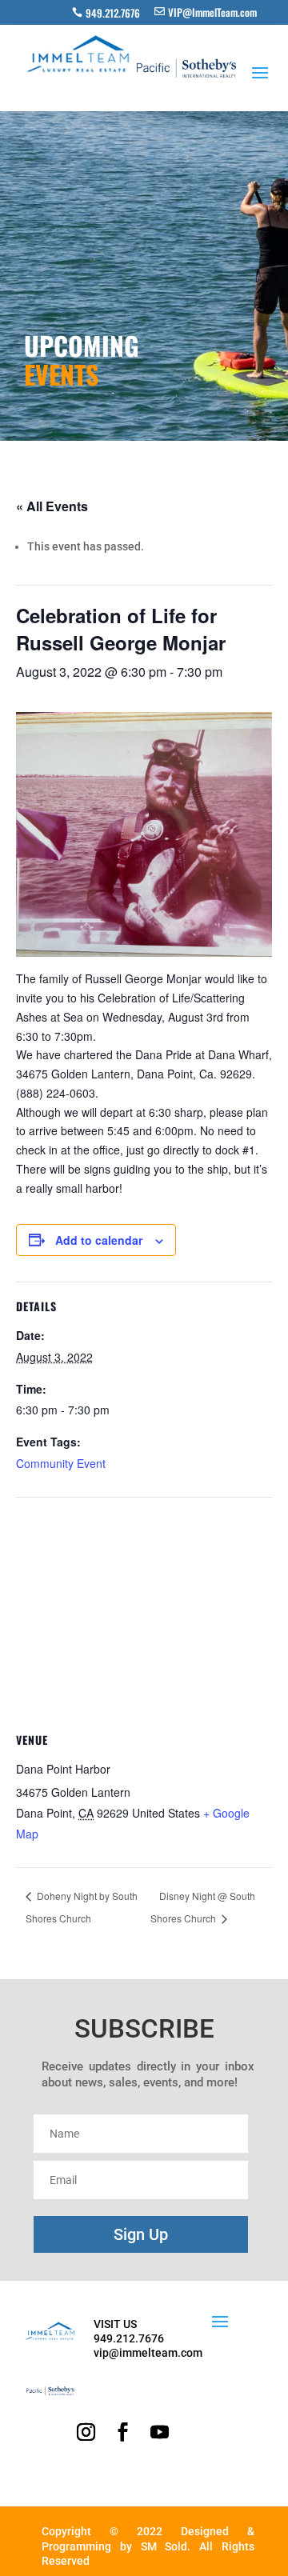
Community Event (61, 1463)
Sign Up (141, 2234)
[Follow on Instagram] (86, 2432)
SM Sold (164, 2546)
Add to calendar (99, 1240)
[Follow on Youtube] (159, 2432)
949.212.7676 (113, 13)
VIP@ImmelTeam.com (212, 12)
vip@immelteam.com (148, 2353)
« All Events (52, 506)
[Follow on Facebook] (122, 2432)
